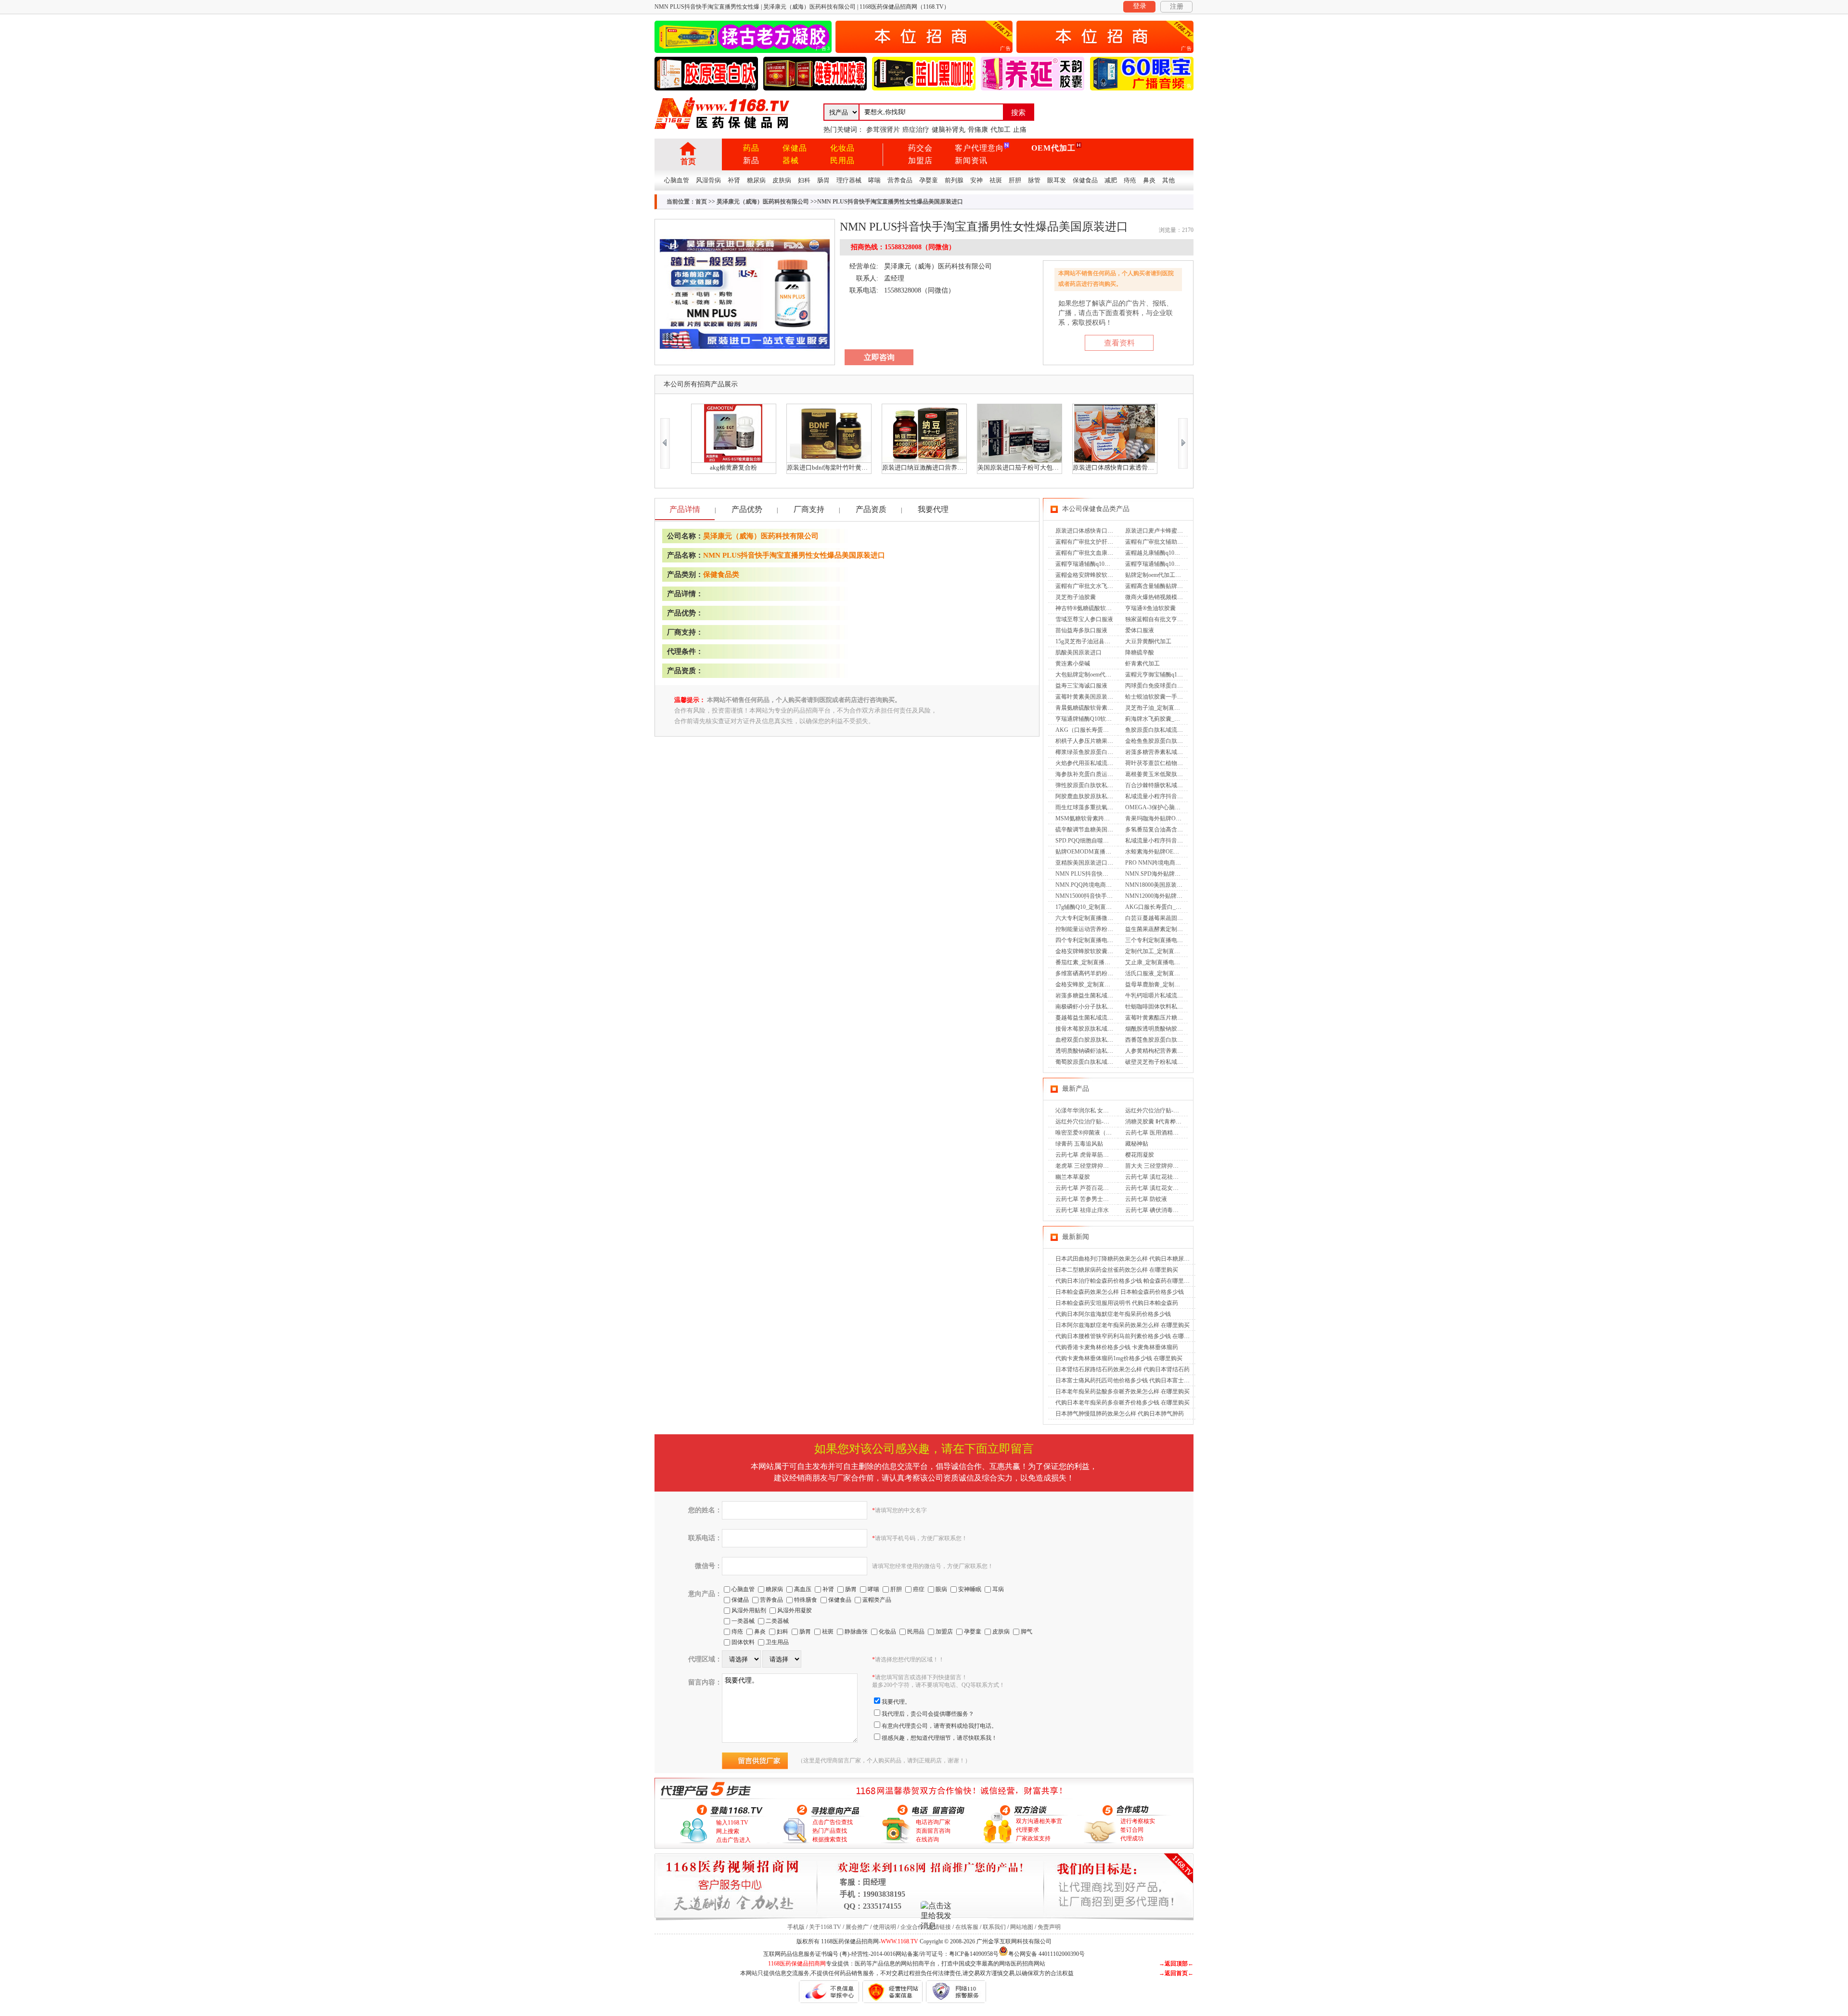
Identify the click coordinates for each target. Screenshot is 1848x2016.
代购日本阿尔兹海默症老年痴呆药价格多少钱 (1113, 1314)
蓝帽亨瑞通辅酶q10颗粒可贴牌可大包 (1173, 564)
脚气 (1027, 1632)
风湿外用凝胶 (795, 1610)
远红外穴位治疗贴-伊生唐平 (1161, 1110)
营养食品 (900, 180)
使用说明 (885, 1927)
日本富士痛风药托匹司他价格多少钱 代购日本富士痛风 (1125, 1380)
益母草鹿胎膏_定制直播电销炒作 (1167, 984)
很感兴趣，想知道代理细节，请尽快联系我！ (939, 1738)
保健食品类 (721, 574)
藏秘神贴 (1137, 1144)
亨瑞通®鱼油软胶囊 (1150, 608)
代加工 (1001, 130)
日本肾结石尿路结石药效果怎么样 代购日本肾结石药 (1123, 1369)
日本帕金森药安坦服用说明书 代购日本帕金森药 (1117, 1303)
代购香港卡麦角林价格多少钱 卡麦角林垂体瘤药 (1117, 1347)
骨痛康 (978, 130)
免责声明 (1049, 1927)
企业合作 (912, 1927)
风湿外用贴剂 (749, 1610)
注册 (1177, 6)
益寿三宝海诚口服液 (1081, 686)
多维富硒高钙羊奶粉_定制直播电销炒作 (1106, 973)
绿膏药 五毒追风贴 (1079, 1144)
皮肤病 (782, 180)
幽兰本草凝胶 (1073, 1177)
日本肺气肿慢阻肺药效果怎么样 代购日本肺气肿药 (1120, 1414)
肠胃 (823, 180)
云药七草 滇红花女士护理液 (1161, 1188)
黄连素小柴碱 (1073, 663)
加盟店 (920, 160)
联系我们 (994, 1927)
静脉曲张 (856, 1632)
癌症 (919, 1589)
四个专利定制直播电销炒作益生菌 (1099, 940)
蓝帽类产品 (877, 1600)
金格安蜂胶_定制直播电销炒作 (1094, 984)
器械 (791, 160)
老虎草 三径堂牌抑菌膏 (1085, 1166)
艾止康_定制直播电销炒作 (1158, 962)
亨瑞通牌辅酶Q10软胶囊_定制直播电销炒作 (1111, 719)
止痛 (1020, 130)
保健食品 (1085, 180)
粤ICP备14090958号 (974, 1954)
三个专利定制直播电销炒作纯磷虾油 (1171, 940)
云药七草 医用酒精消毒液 (1158, 1133)
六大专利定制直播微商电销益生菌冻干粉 (1107, 918)
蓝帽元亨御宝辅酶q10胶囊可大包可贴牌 (1176, 675)
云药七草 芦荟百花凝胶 (1085, 1188)
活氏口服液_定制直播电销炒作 (1164, 973)
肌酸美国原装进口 (1078, 652)
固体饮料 (743, 1642)
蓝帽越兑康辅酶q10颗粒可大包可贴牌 (1173, 553)
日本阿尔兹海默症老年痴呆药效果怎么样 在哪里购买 (1123, 1325)
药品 (751, 148)
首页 (688, 161)
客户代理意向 (979, 148)
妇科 (804, 180)
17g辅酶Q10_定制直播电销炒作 (1095, 907)
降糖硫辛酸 (1140, 652)
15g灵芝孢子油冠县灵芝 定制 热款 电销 (1105, 641)
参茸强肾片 (883, 130)
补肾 (734, 180)
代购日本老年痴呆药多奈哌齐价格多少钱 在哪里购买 (1123, 1403)
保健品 (795, 148)
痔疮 (1130, 180)
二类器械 (777, 1621)
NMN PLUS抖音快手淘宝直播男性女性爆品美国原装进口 (794, 555)
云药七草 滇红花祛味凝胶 (1158, 1177)
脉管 (1034, 180)
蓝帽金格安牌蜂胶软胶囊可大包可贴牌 (1104, 575)
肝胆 (1015, 180)
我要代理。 (896, 1702)
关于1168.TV (825, 1927)
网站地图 (1022, 1927)
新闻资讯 (971, 160)
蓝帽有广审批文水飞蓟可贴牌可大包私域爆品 (1113, 586)
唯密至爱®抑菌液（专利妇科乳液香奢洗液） (1112, 1133)
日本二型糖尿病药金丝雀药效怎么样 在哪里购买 (1117, 1270)
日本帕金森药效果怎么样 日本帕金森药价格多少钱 (1120, 1292)
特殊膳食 (806, 1600)
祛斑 (996, 180)
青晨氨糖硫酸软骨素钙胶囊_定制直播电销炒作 (1115, 708)
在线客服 (967, 1927)
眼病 (941, 1589)
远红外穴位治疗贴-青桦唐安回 (1094, 1122)
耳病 (998, 1589)
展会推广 (857, 1927)
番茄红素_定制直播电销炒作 (1091, 962)
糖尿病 (756, 180)
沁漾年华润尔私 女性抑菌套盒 (1094, 1110)
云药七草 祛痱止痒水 (1082, 1210)
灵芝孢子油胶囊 (1076, 597)
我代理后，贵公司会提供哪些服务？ (928, 1714)
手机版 (796, 1927)
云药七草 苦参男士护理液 (1088, 1199)
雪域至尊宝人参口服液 (1084, 619)
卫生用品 (777, 1642)
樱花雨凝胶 (1140, 1155)
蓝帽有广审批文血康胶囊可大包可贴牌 (1104, 553)
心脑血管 (677, 180)
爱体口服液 (1140, 630)
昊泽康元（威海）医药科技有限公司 (763, 202)
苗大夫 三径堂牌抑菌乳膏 (1158, 1166)
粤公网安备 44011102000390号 (1046, 1953)
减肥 (1111, 180)
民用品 (842, 160)
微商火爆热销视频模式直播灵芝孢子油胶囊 (1180, 597)
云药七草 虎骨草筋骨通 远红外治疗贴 (1103, 1155)
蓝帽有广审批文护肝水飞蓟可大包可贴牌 (1107, 542)
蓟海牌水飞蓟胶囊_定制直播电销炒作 (1173, 719)
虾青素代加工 (1142, 663)
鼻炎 (1149, 180)
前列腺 (954, 180)
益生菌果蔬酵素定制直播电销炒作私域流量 (1180, 929)
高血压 (803, 1589)
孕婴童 (929, 180)
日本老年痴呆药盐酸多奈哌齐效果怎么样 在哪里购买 (1123, 1391)
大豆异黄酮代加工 (1148, 641)
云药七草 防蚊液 (1146, 1199)
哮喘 (874, 180)
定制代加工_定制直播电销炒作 (1164, 951)
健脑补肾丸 (949, 130)
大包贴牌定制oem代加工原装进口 (1098, 675)
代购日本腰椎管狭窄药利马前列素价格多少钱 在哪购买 (1125, 1336)
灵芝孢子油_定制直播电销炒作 (1164, 708)
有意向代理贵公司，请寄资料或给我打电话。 (939, 1726)
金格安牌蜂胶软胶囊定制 (1087, 951)
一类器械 (743, 1621)
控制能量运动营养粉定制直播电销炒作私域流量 (1116, 929)
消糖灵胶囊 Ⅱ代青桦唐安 (1156, 1122)
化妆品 (842, 148)
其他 (1168, 180)
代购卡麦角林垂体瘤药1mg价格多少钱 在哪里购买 (1119, 1358)
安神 (976, 180)
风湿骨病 (708, 180)
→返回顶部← (1176, 1964)
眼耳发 (1057, 180)
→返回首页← (1176, 1973)
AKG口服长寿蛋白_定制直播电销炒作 (1174, 907)
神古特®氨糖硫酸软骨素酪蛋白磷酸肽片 (1107, 608)
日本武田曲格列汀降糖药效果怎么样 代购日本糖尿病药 (1125, 1259)
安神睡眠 (970, 1589)
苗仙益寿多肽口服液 (1081, 630)
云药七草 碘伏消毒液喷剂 (1158, 1210)
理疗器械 (849, 180)
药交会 (920, 148)
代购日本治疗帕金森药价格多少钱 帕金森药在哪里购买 (1125, 1281)
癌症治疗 (916, 130)
